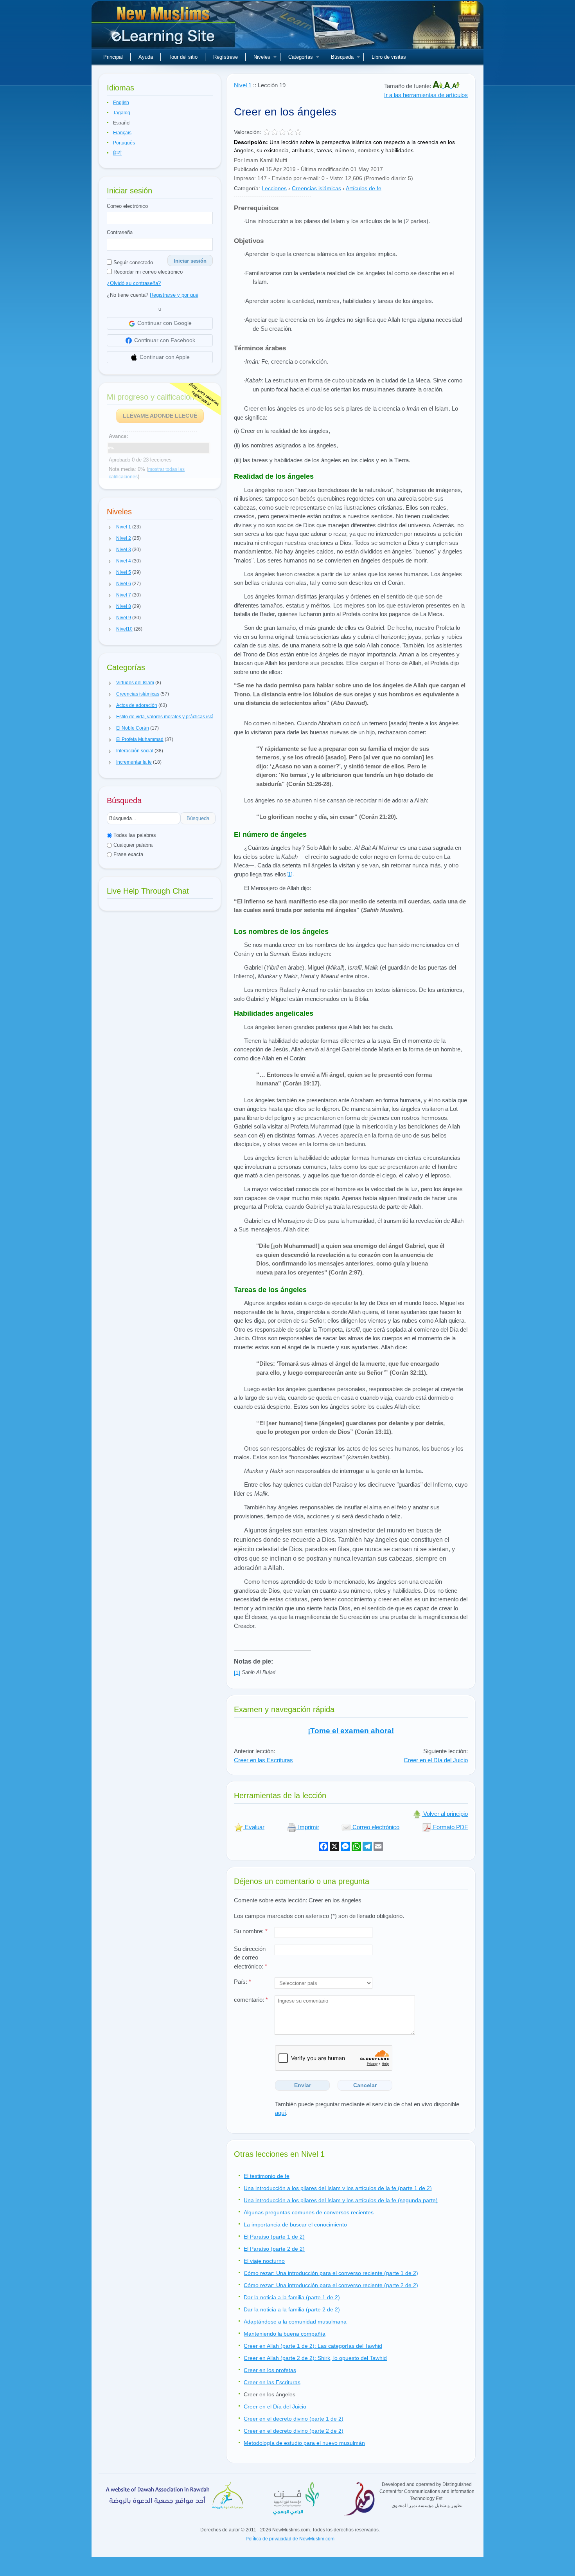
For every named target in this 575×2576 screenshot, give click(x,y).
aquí (280, 2113)
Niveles (262, 57)
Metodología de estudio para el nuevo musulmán (304, 2443)
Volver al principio (445, 1814)
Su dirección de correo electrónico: (251, 1958)
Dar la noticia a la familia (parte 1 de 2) (292, 2297)
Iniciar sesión (190, 261)
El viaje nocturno (264, 2261)
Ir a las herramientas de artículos (426, 95)
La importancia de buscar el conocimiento (295, 2224)
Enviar (303, 2085)
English (121, 103)
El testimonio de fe (267, 2176)
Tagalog (122, 113)
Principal (113, 57)
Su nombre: (251, 1931)
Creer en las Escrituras (263, 1760)
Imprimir (308, 1827)
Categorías (301, 57)
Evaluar (254, 1827)
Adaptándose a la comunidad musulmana (295, 2322)
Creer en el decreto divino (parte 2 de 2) (294, 2431)
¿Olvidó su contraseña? (134, 283)
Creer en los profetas (270, 2370)
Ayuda (146, 57)
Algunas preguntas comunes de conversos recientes (309, 2212)
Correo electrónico (127, 206)
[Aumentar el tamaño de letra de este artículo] (438, 86)
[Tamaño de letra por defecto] (448, 86)
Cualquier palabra (132, 845)
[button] (110, 527)
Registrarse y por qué (174, 295)
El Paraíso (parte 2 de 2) (274, 2249)
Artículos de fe (364, 188)
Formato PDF (450, 1827)
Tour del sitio (183, 57)
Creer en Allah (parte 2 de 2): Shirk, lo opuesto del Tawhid (315, 2358)
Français (122, 133)
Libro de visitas (389, 57)
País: (243, 1982)
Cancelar (365, 2085)
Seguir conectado (132, 262)
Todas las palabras (134, 835)
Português (124, 143)
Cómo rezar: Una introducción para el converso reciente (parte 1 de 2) (331, 2273)
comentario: (251, 2000)
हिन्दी (117, 153)
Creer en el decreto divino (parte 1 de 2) (294, 2419)
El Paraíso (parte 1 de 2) (274, 2237)
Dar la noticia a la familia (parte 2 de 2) (292, 2309)
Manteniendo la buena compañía (285, 2334)
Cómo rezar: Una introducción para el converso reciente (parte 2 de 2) (331, 2285)
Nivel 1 (243, 85)
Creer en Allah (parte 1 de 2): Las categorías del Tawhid (313, 2346)
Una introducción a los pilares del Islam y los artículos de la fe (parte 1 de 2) (338, 2188)
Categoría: (247, 188)
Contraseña (120, 232)
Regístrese (226, 57)
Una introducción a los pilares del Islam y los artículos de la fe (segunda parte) (341, 2200)
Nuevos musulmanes (164, 27)
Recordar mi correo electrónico (147, 272)
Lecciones (274, 188)
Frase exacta (128, 854)
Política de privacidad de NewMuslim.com (290, 2539)
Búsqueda (342, 57)
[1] (289, 874)
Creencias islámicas (316, 188)
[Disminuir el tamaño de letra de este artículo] (456, 86)
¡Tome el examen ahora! (351, 1731)
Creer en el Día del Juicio (436, 1760)
